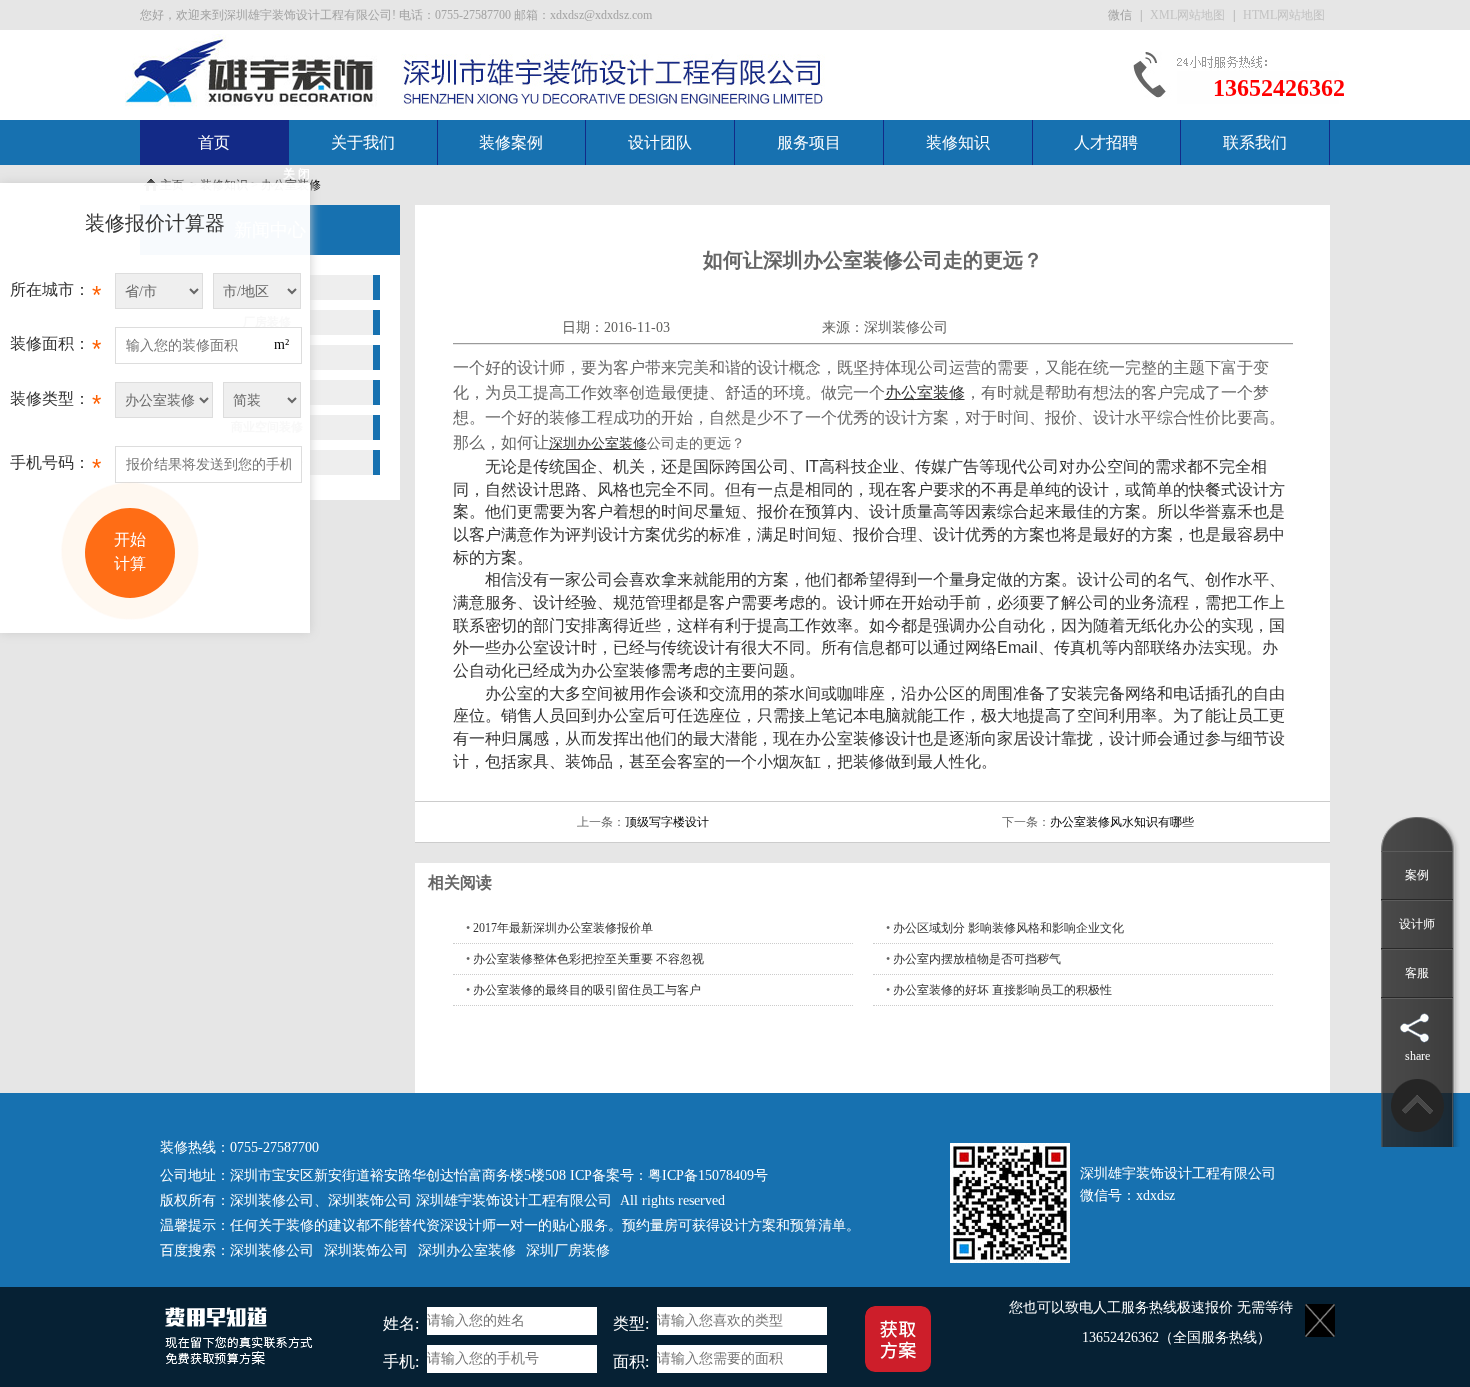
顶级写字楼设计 (667, 822)
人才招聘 (1106, 142)
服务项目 (809, 142)
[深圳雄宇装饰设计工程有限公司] (251, 70)
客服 (1417, 973)
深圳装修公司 (906, 327)
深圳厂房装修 (568, 1250)
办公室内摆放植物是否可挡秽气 (977, 959)
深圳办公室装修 (467, 1250)
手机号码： (55, 467)
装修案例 (511, 142)
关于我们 (363, 142)
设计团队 (660, 142)
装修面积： (55, 348)
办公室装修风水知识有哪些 (1122, 822)
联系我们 (1255, 142)
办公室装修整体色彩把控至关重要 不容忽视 (588, 959)
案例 (1417, 875)
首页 (214, 142)
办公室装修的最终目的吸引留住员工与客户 (587, 990)
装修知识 (958, 142)
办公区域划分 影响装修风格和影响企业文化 (1008, 928)
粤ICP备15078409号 (708, 1175)
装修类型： (55, 403)
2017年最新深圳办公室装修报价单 (563, 928)
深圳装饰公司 (370, 1200)
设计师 (1417, 924)
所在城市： (55, 294)
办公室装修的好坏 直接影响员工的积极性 (1002, 990)
